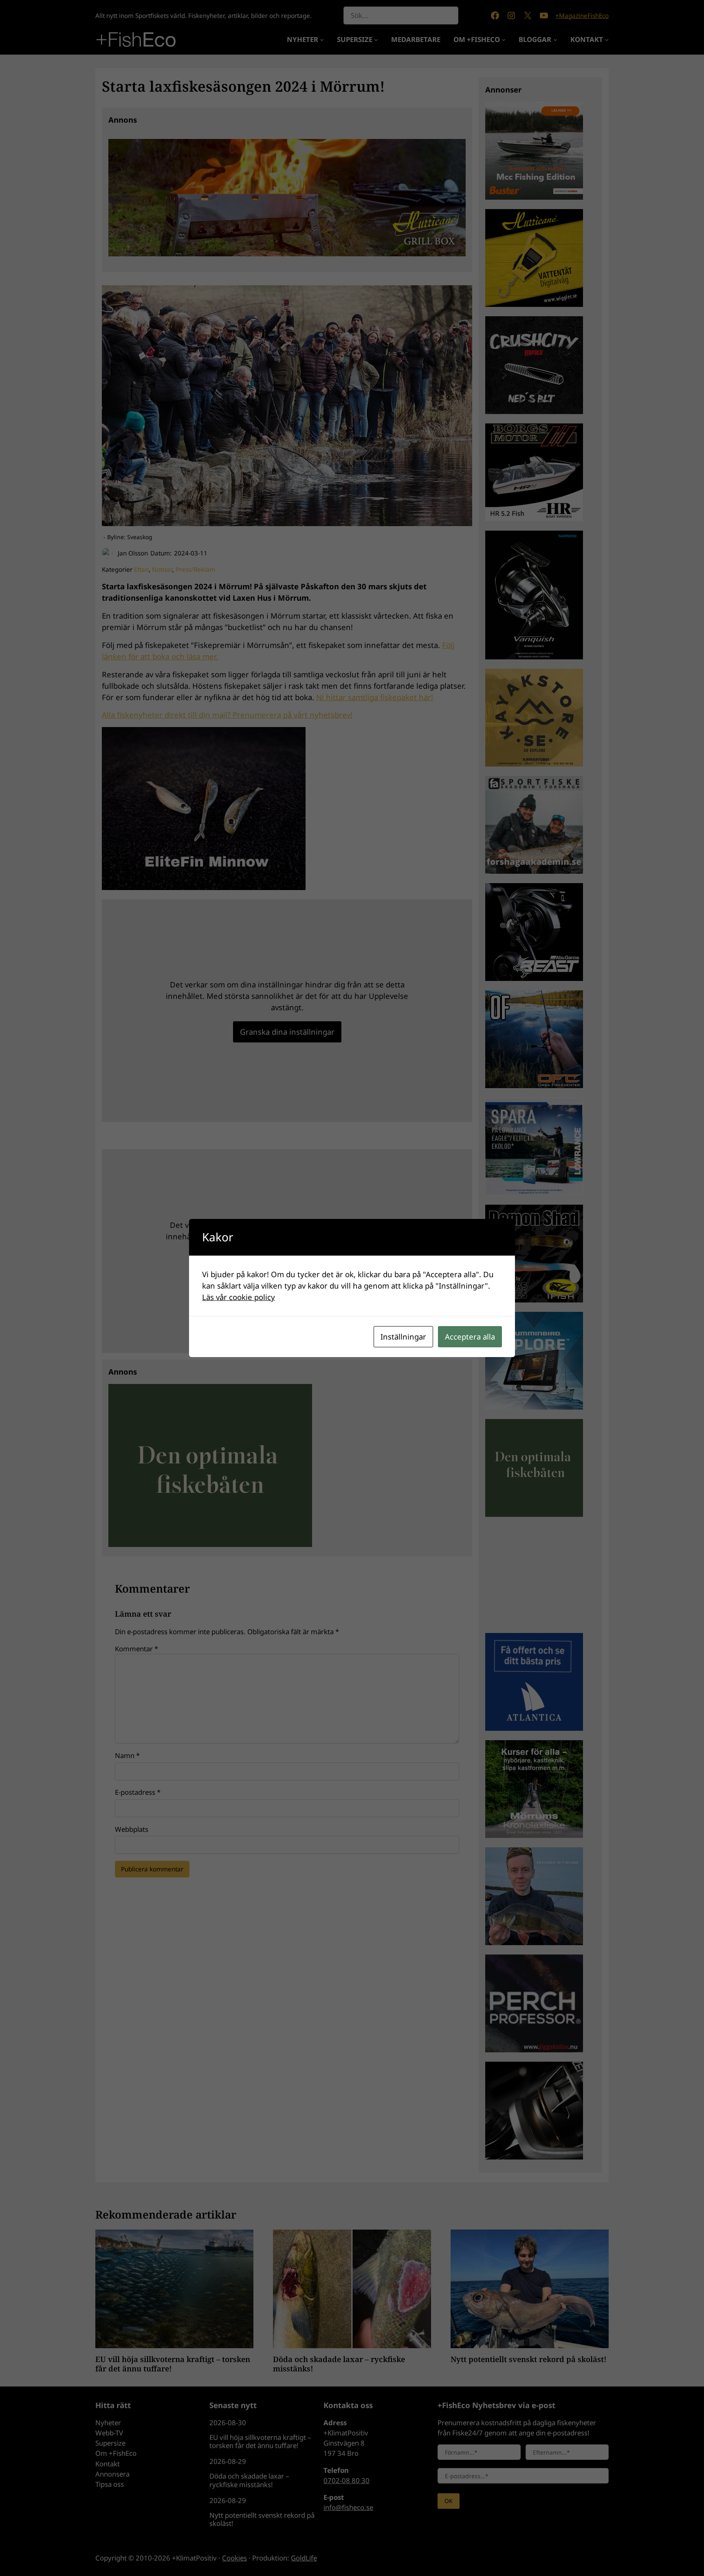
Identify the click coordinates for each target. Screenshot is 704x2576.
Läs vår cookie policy (239, 1297)
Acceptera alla (470, 1336)
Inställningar (403, 1336)
